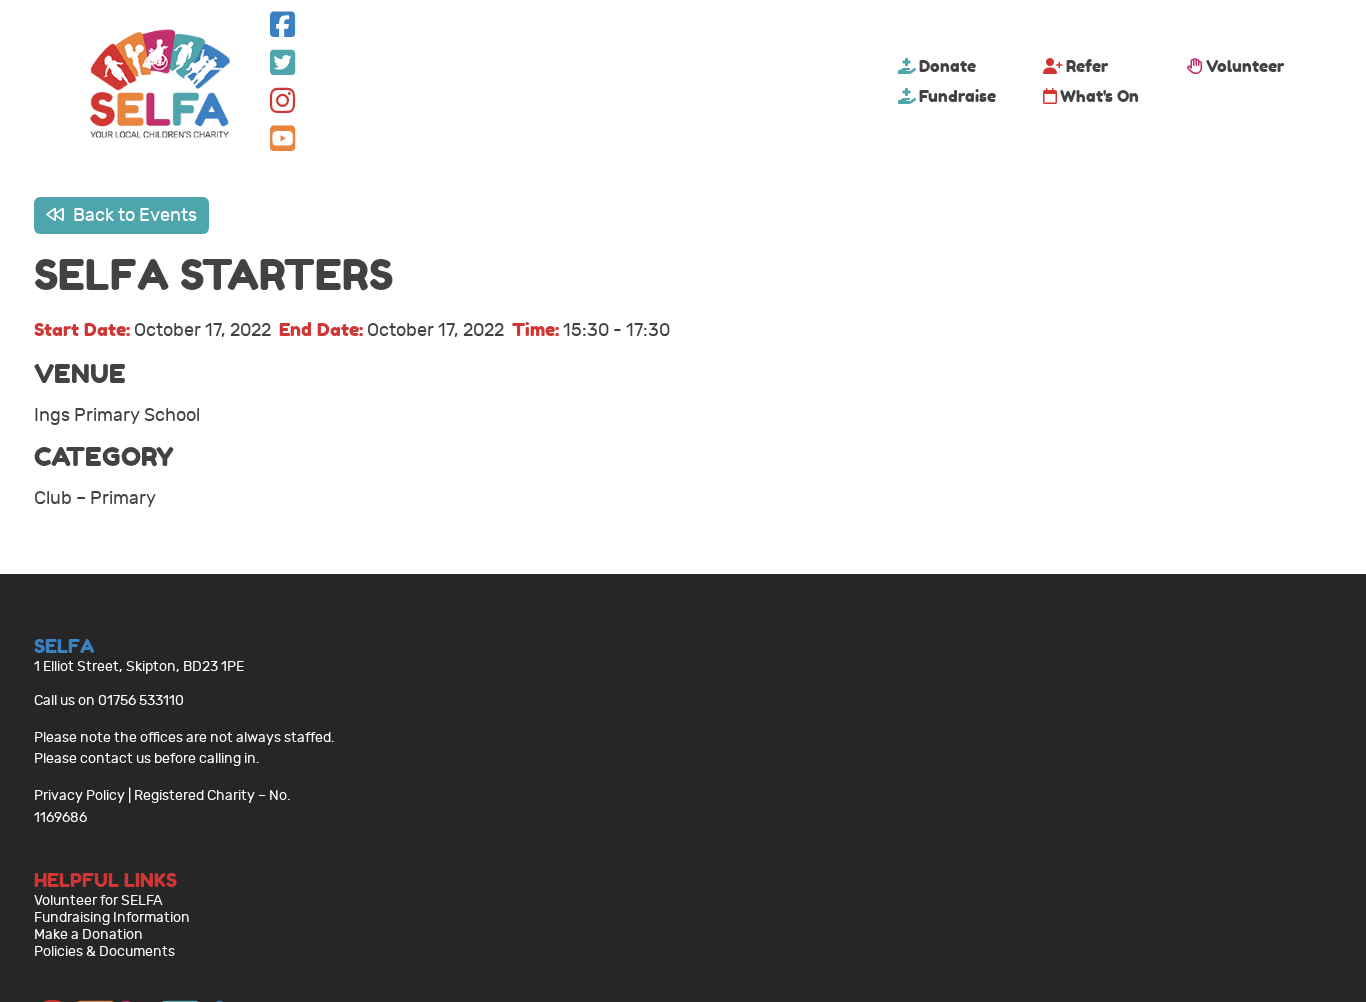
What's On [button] (1099, 96)
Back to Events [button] (133, 215)
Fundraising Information (112, 917)
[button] (282, 29)
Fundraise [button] (957, 96)
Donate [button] (947, 66)
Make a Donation (88, 934)
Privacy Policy (79, 795)
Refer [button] (1087, 66)
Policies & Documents (104, 951)
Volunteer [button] (1245, 66)
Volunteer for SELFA (98, 900)
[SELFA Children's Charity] (160, 86)
